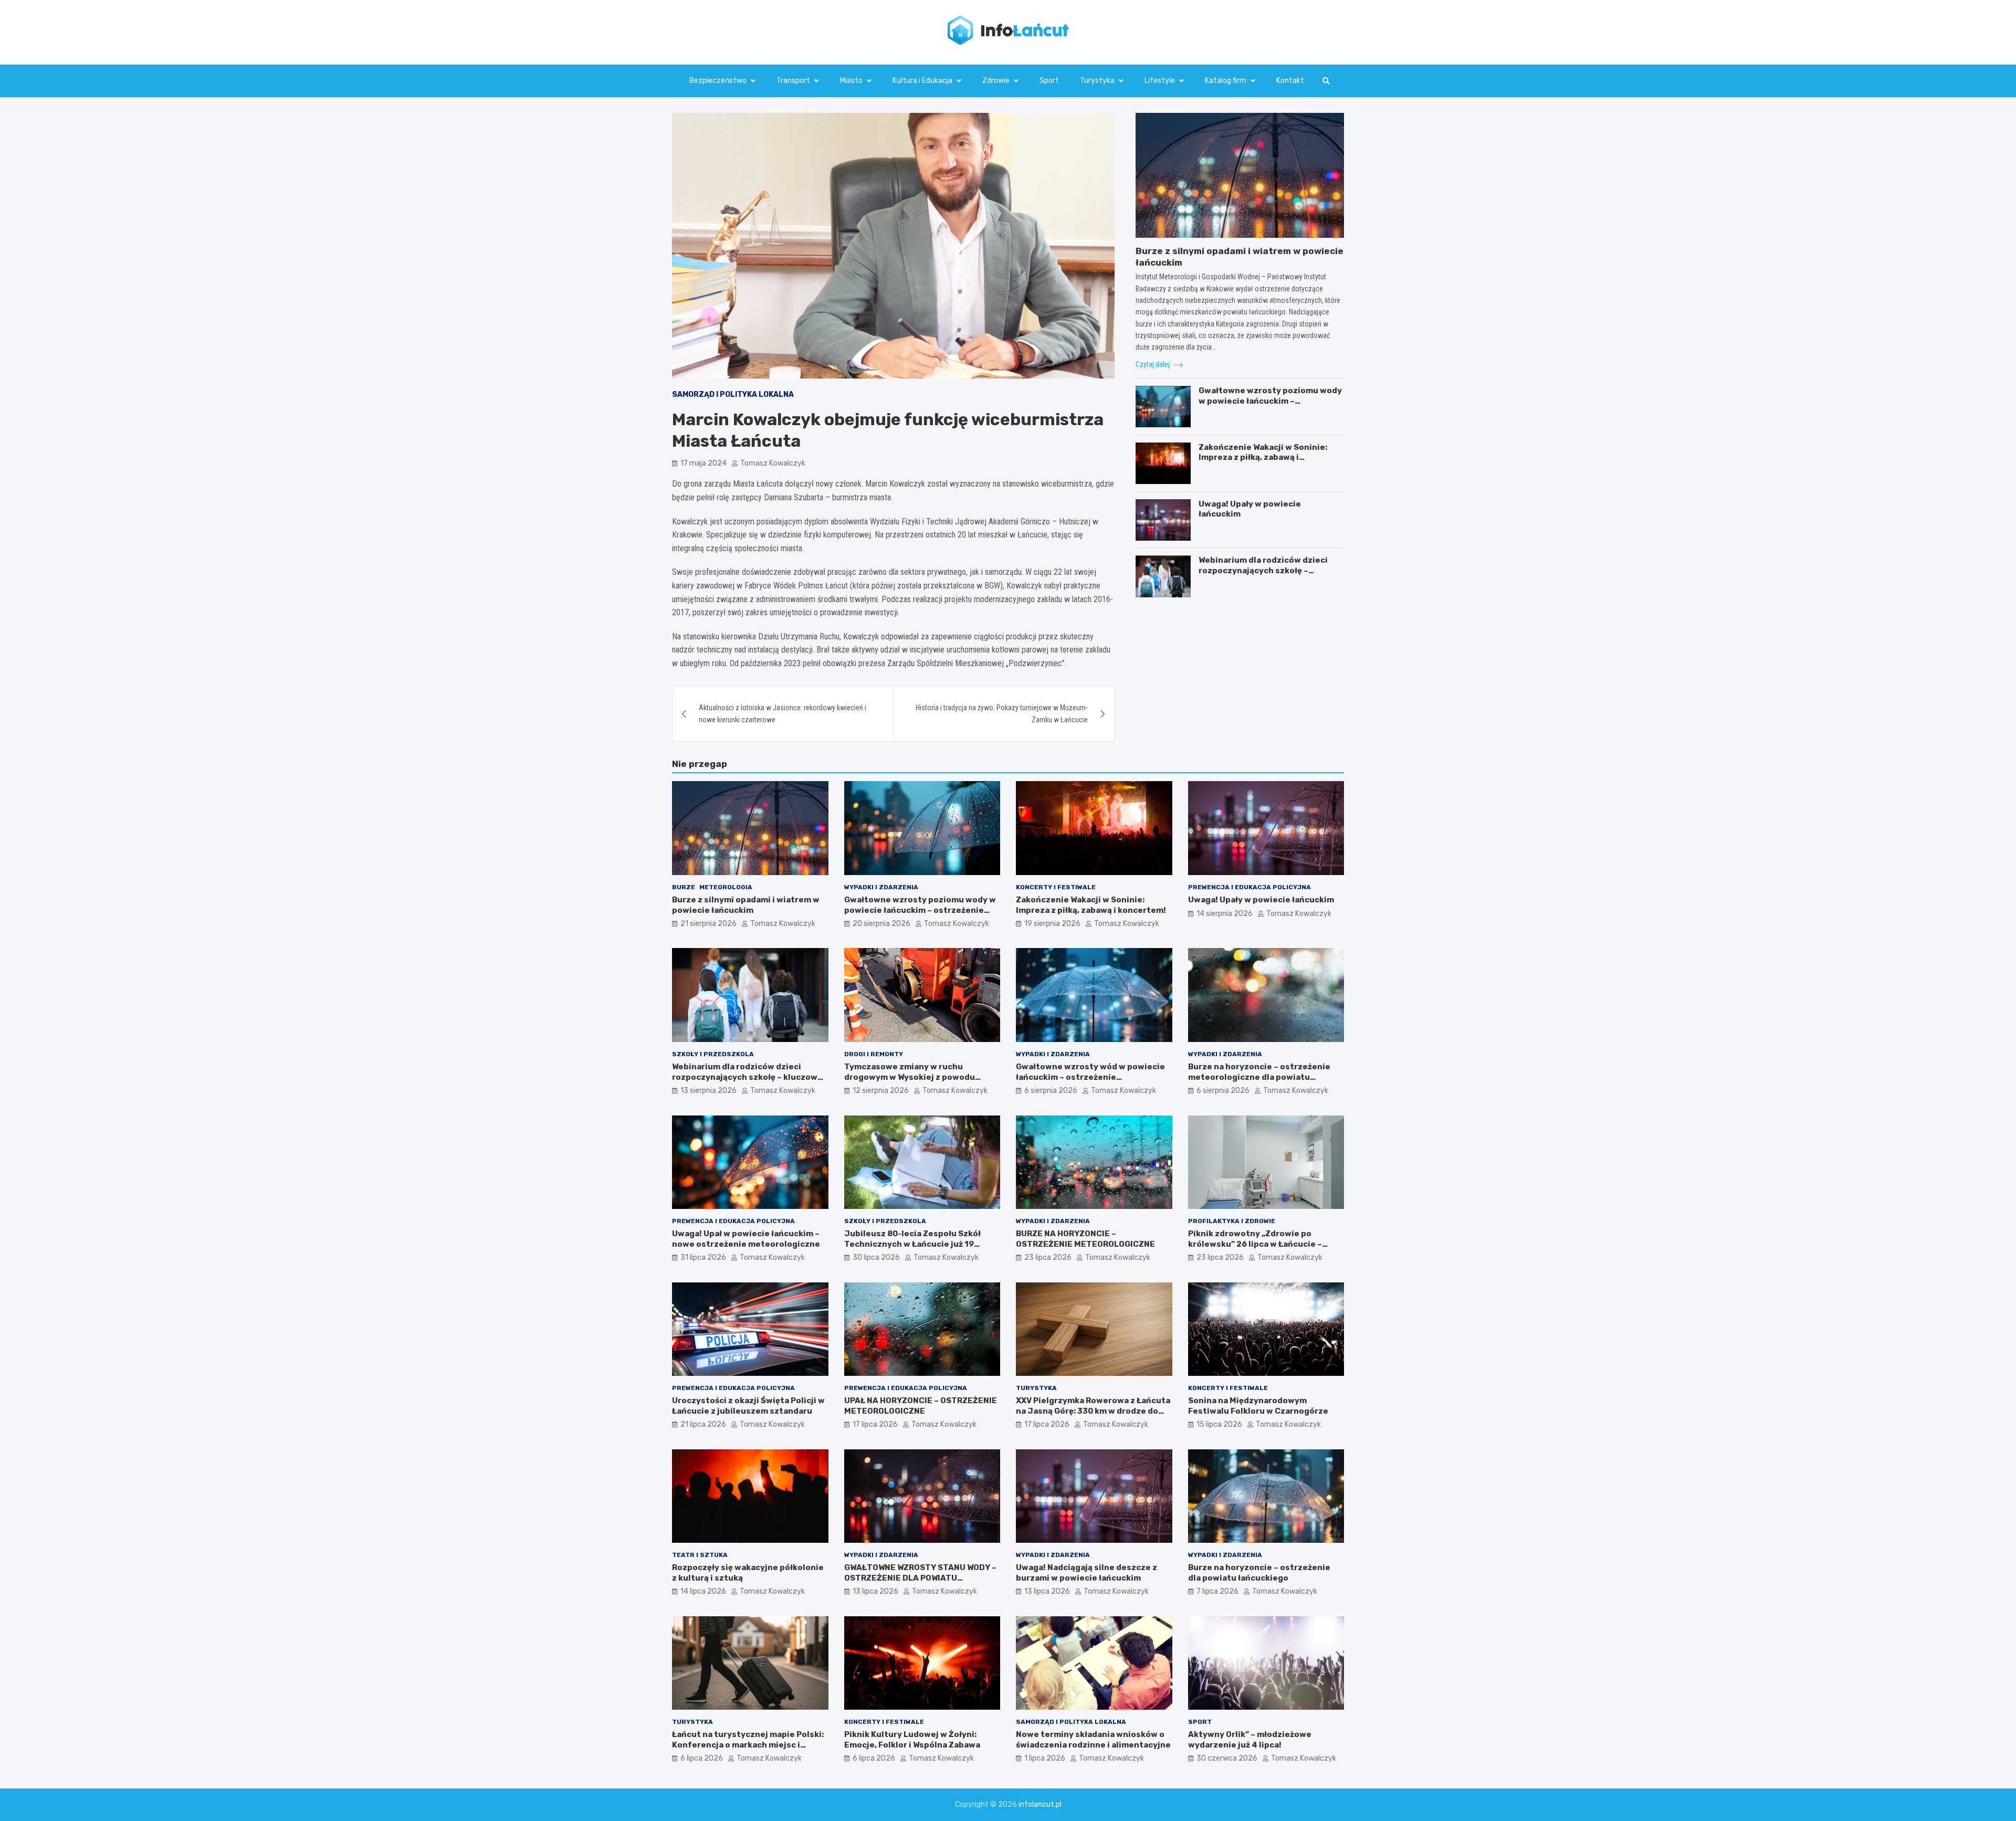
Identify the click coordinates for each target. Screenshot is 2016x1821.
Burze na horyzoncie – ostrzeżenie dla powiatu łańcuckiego (1259, 1573)
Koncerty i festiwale (1056, 887)
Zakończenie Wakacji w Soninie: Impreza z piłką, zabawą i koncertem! (1263, 457)
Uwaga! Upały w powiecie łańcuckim (1261, 900)
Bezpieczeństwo (718, 81)
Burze (684, 887)
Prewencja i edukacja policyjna (1249, 887)
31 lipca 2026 (703, 1257)
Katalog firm (1226, 81)
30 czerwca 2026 (1227, 1758)
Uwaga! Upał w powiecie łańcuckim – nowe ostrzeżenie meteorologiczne (746, 1239)
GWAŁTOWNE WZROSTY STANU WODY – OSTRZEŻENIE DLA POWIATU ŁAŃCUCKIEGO (920, 1578)
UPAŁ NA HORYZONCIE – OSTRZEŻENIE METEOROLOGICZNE (921, 1406)
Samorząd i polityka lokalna (733, 394)
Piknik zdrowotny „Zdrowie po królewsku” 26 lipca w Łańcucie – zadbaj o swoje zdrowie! (1255, 1244)
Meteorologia (726, 887)
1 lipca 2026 (1045, 1758)
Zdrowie (996, 81)
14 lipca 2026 (703, 1591)
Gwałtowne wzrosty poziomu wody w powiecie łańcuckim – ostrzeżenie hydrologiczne (1270, 401)
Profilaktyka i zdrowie (1232, 1221)
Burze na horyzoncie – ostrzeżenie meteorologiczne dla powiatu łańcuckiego (1259, 1077)
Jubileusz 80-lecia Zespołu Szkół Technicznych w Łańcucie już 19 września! (912, 1244)
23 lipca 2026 (1048, 1257)
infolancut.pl (1040, 1804)
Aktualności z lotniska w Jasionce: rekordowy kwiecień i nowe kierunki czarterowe (783, 713)
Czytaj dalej (1153, 364)
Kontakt (1290, 81)
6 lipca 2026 (702, 1758)
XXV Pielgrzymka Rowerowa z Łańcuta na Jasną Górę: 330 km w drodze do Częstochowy (1093, 1411)
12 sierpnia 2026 (881, 1091)
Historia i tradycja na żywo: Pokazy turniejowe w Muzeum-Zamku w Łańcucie (1002, 713)
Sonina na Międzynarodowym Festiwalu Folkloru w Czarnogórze (1258, 1406)
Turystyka (1097, 81)
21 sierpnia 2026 (708, 924)
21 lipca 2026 (703, 1424)
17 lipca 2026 (875, 1424)
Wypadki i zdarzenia (881, 887)
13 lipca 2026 (875, 1591)
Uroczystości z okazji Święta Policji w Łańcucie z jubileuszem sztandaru (748, 1406)
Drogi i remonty (874, 1054)
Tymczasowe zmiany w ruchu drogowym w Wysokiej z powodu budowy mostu (910, 1077)
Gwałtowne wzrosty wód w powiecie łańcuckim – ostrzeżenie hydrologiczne (1090, 1077)
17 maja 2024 (703, 463)
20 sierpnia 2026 (881, 924)
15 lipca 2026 (1219, 1424)
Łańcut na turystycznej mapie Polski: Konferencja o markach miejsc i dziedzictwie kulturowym (748, 1745)
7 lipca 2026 (1217, 1591)
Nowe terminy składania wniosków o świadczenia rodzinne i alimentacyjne (1093, 1740)
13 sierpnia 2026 (708, 1091)
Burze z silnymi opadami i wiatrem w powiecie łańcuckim (746, 905)
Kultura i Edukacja (922, 81)
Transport (793, 81)
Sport (1049, 81)
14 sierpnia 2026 (1225, 914)
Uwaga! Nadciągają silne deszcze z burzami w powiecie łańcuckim (1086, 1573)
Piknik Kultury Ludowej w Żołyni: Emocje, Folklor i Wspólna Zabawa (912, 1740)
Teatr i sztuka (700, 1555)
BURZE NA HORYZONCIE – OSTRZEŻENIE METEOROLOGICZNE (1085, 1239)
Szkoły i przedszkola (713, 1054)
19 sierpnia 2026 (1052, 924)
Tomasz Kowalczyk (773, 463)
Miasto (851, 81)
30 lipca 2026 (876, 1257)
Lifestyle (1160, 81)
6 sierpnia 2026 (1051, 1091)
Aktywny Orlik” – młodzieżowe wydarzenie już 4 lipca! (1250, 1740)
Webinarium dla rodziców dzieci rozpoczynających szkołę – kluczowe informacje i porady (1263, 571)
